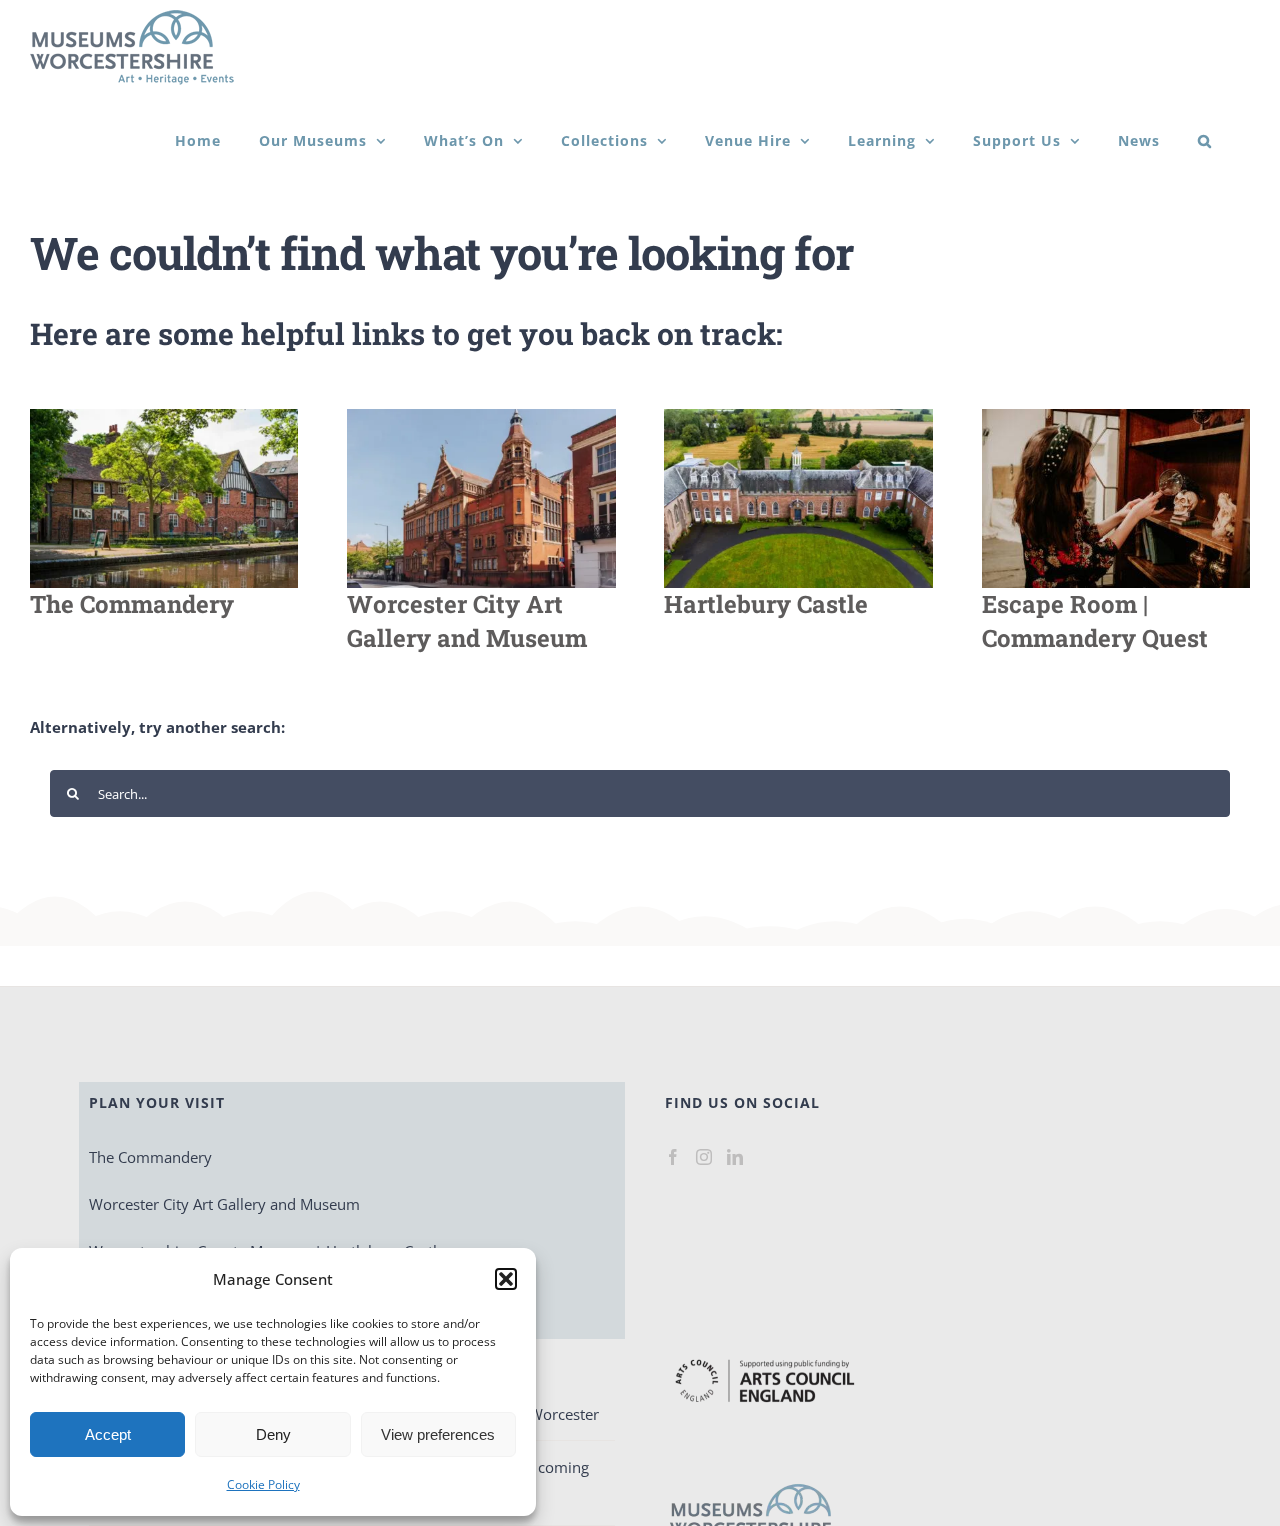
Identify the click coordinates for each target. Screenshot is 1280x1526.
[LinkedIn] (735, 1157)
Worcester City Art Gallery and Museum (224, 1204)
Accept (108, 1434)
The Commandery (150, 1157)
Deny (273, 1434)
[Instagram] (704, 1157)
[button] (506, 1279)
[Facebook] (673, 1157)
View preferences (438, 1434)
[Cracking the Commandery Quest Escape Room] (1116, 416)
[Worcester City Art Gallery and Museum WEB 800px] (481, 416)
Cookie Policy (263, 1484)
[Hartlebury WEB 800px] (798, 416)
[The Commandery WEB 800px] (164, 416)
